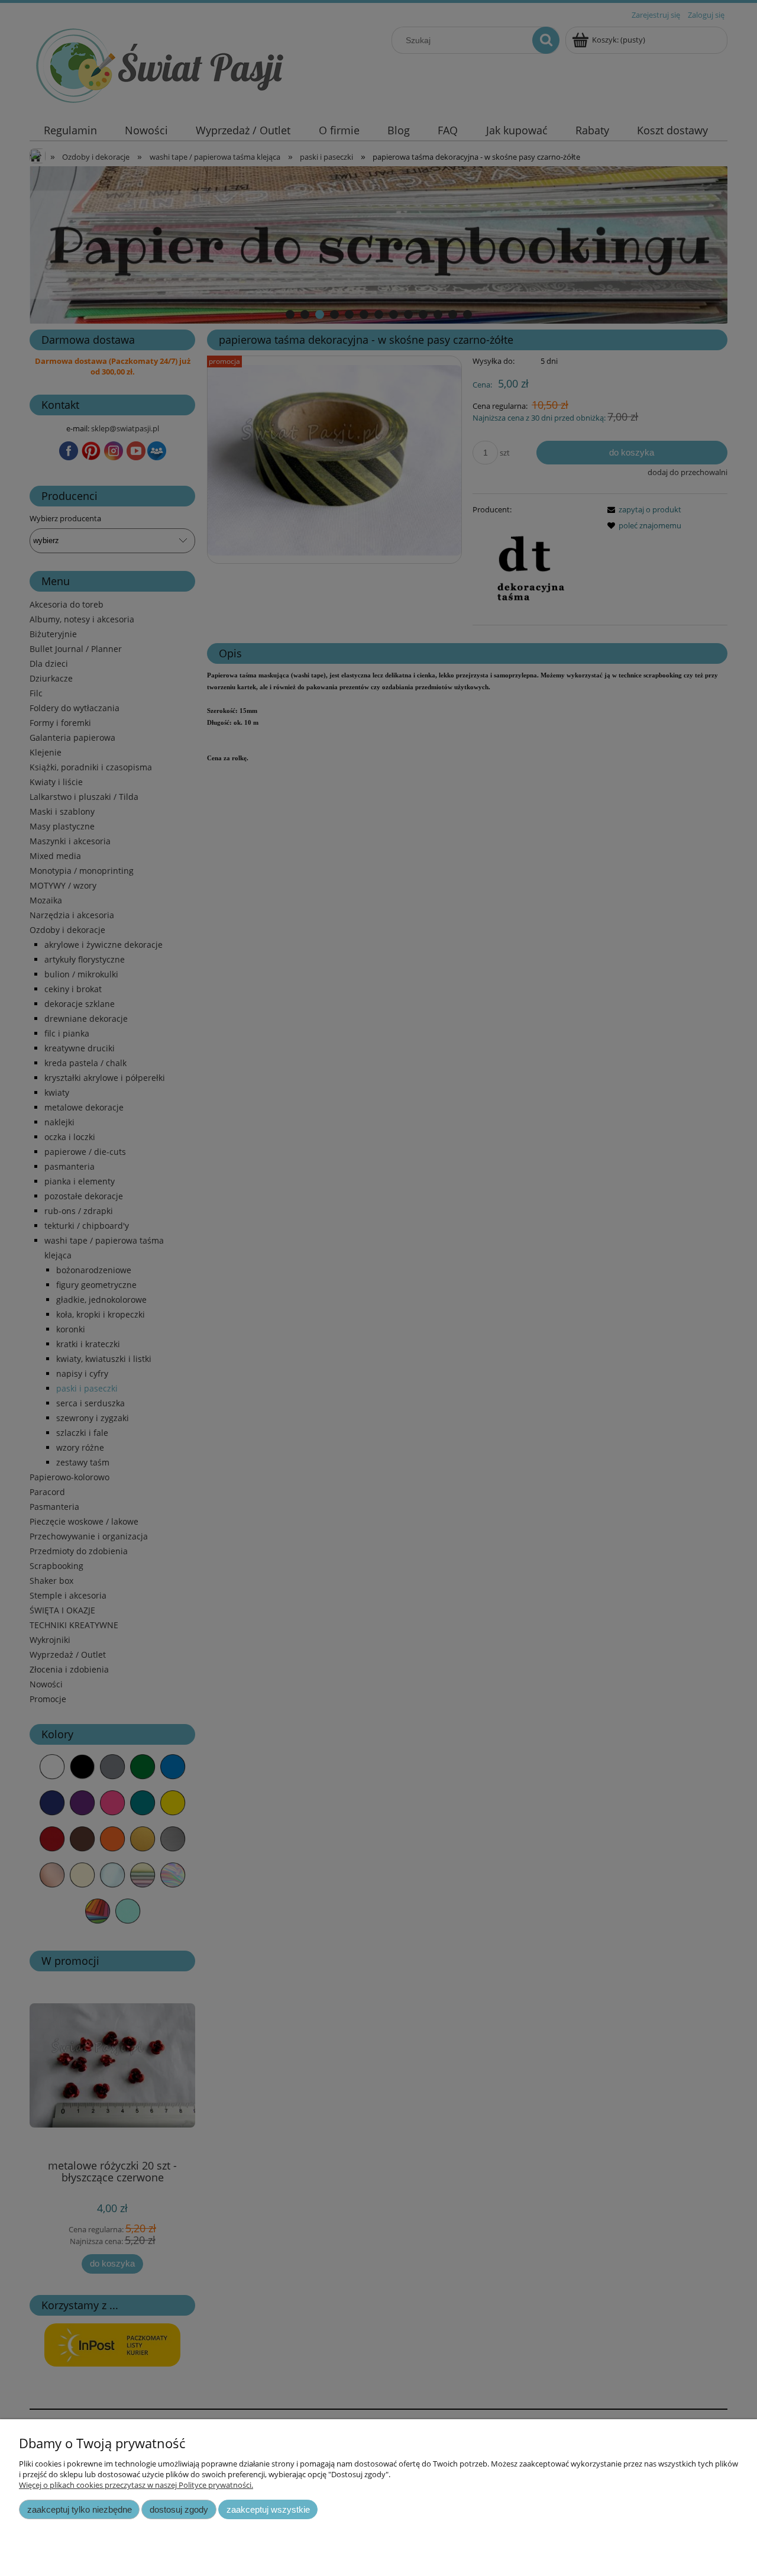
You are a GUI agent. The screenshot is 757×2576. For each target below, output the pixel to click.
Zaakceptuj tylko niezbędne (80, 2509)
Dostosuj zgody (179, 2509)
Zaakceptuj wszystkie (268, 2509)
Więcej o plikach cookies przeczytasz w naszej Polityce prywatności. (136, 2485)
